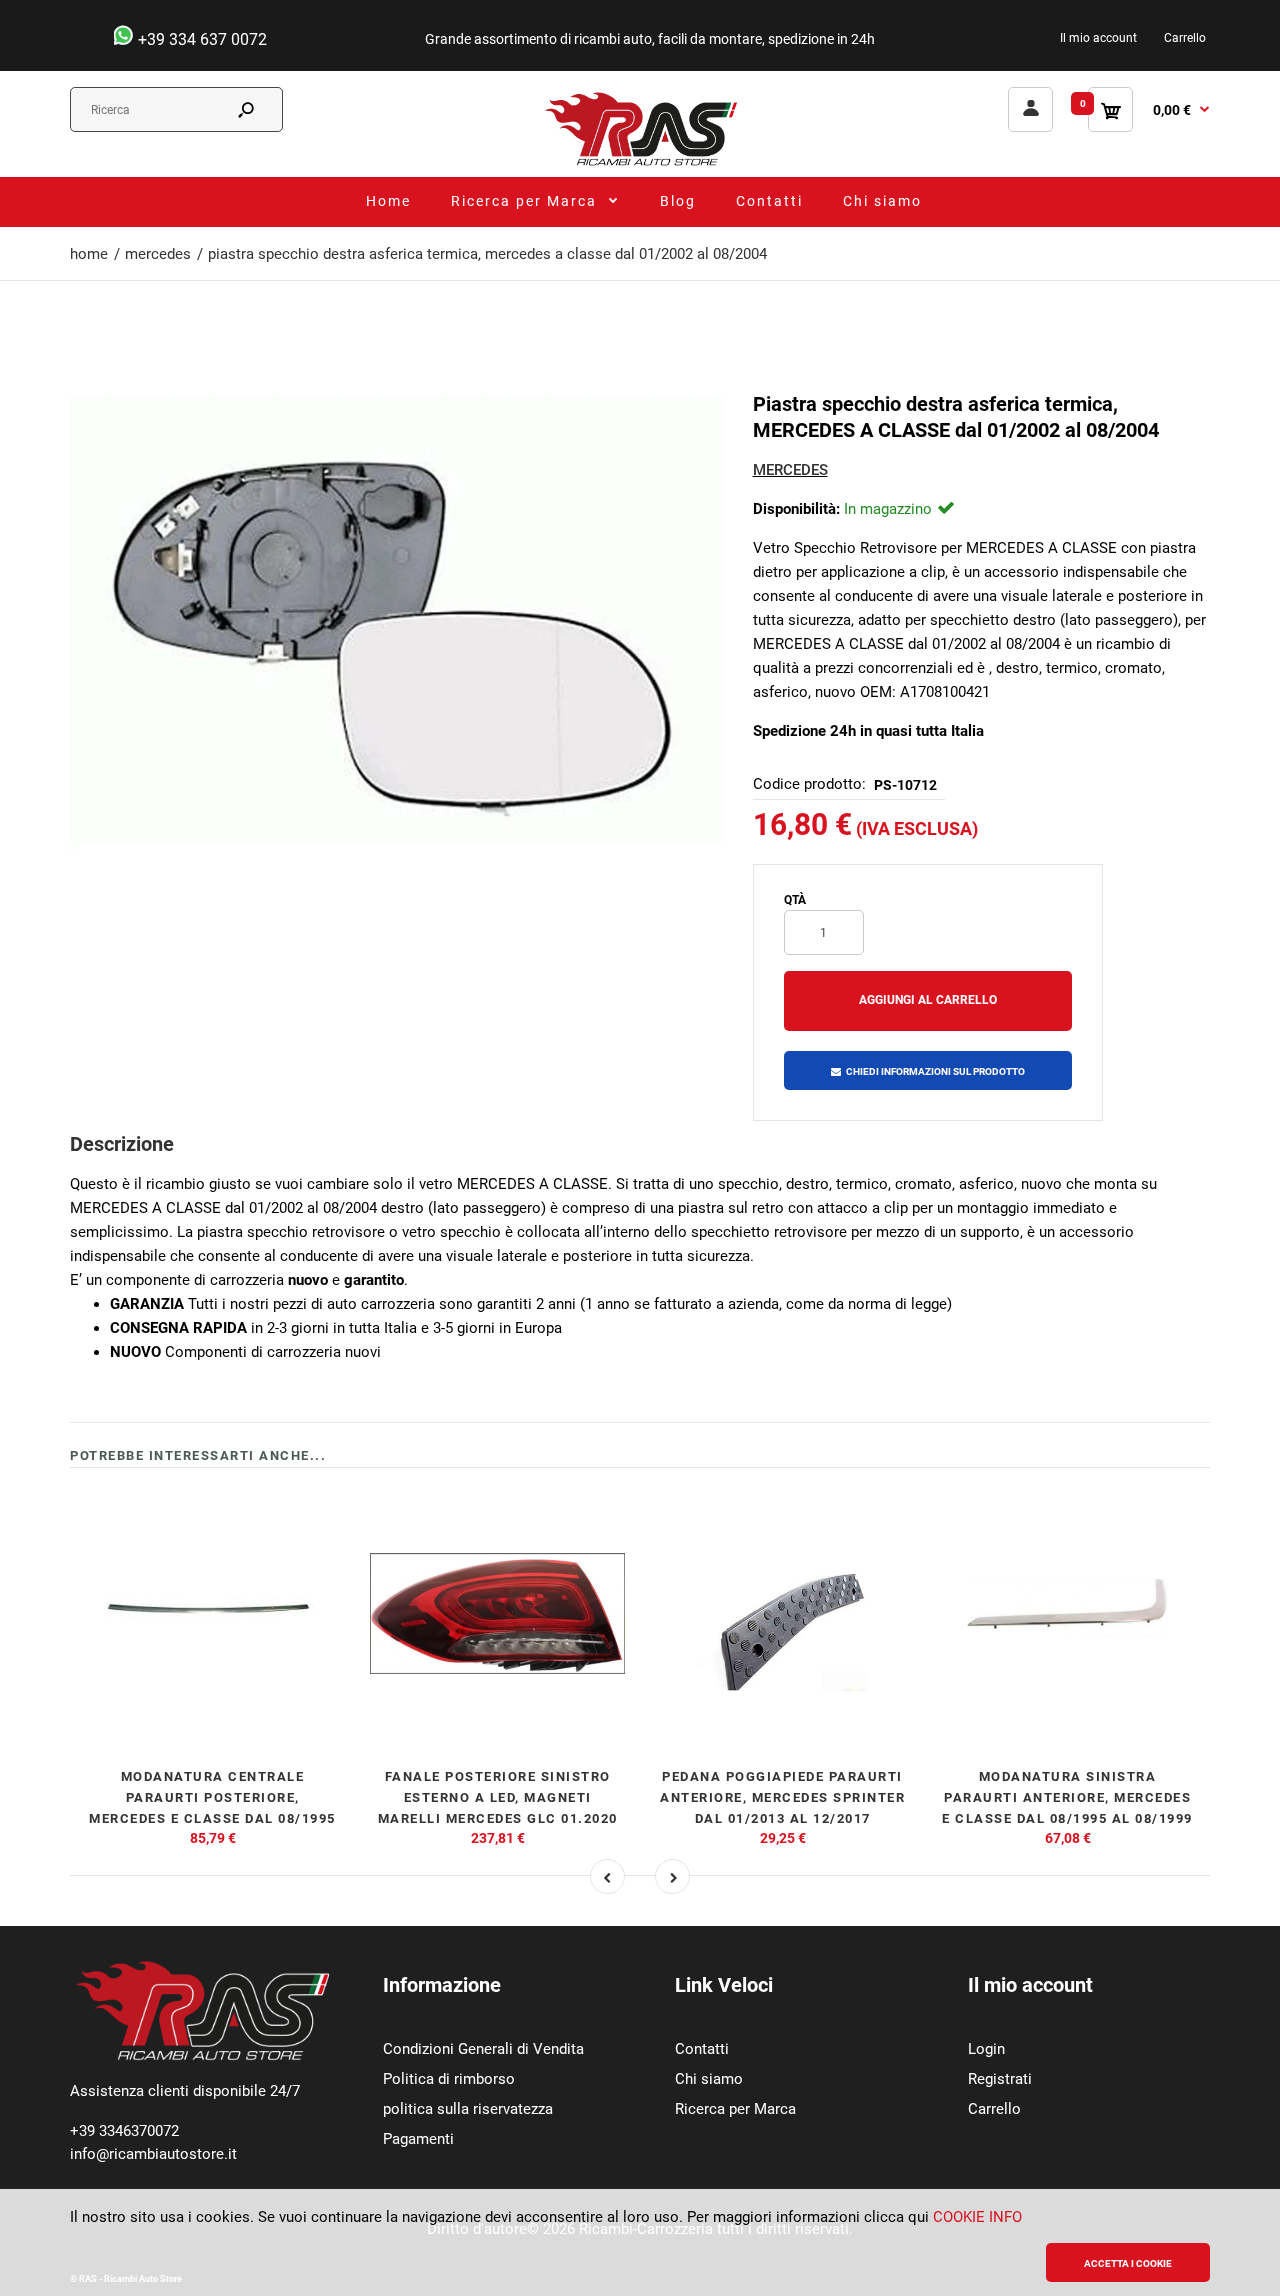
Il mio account (1098, 38)
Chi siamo (709, 2079)
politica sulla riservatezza (468, 2109)
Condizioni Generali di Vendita (483, 2049)
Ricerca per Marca (735, 2109)
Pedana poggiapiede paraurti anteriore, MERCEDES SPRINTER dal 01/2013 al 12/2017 (782, 1797)
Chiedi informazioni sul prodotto (935, 1071)
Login (986, 2049)
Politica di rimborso (449, 2079)
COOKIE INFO (977, 2217)
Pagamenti (418, 2139)
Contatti (702, 2049)
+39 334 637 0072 (200, 39)
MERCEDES (790, 470)
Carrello (1185, 38)
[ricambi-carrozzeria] (640, 165)
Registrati (1000, 2079)
